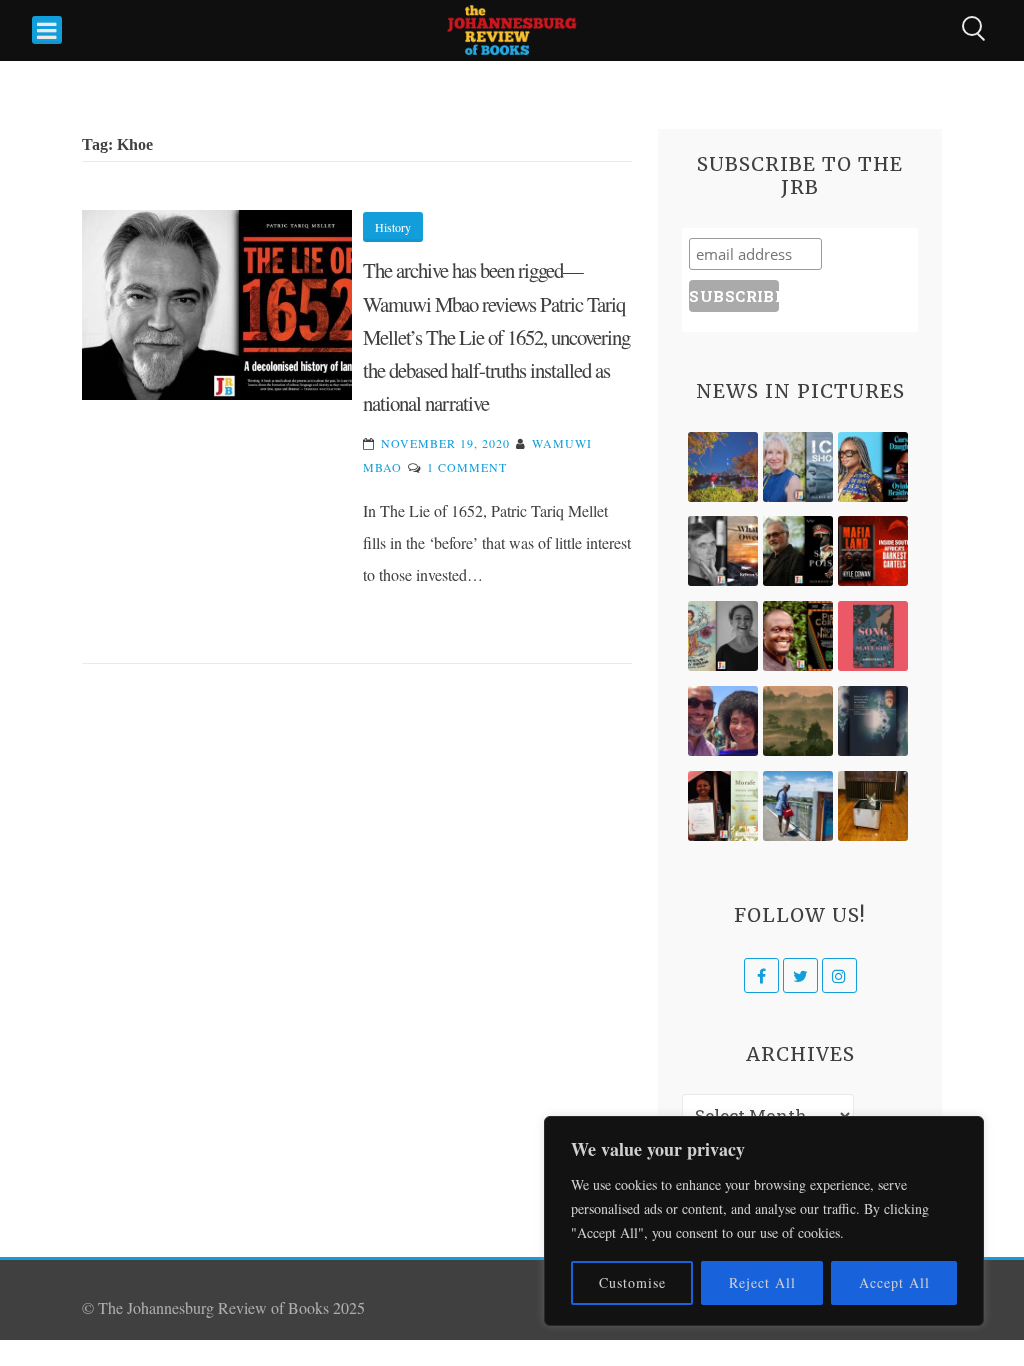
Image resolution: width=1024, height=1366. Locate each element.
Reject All (762, 1282)
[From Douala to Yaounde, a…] (798, 721)
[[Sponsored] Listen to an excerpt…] (873, 467)
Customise (632, 1282)
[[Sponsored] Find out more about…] (873, 636)
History (393, 227)
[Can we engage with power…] (798, 551)
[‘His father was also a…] (723, 806)
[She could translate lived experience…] (723, 721)
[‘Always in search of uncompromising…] (723, 551)
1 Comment (467, 467)
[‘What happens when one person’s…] (798, 636)
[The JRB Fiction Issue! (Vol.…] (723, 467)
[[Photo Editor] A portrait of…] (798, 806)
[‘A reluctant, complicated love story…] (798, 467)
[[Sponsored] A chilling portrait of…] (873, 551)
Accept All (894, 1282)
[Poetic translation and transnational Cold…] (873, 721)
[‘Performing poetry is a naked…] (723, 636)
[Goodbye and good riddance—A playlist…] (873, 806)
